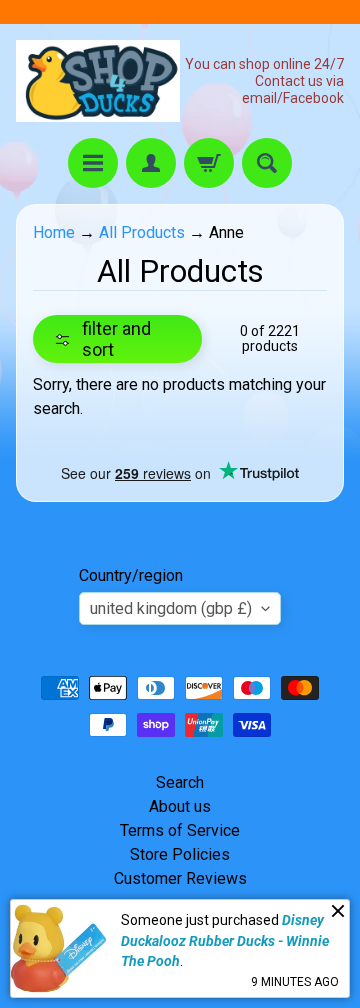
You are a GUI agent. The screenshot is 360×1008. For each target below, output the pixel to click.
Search (180, 782)
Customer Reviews (180, 878)
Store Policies (180, 854)
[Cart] (209, 163)
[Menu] (93, 163)
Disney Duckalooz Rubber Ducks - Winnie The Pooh (225, 940)
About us (180, 806)
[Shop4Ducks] (98, 81)
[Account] (151, 163)
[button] (117, 339)
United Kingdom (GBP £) (171, 608)
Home (54, 232)
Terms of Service (180, 830)
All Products (142, 232)
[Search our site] (267, 163)
